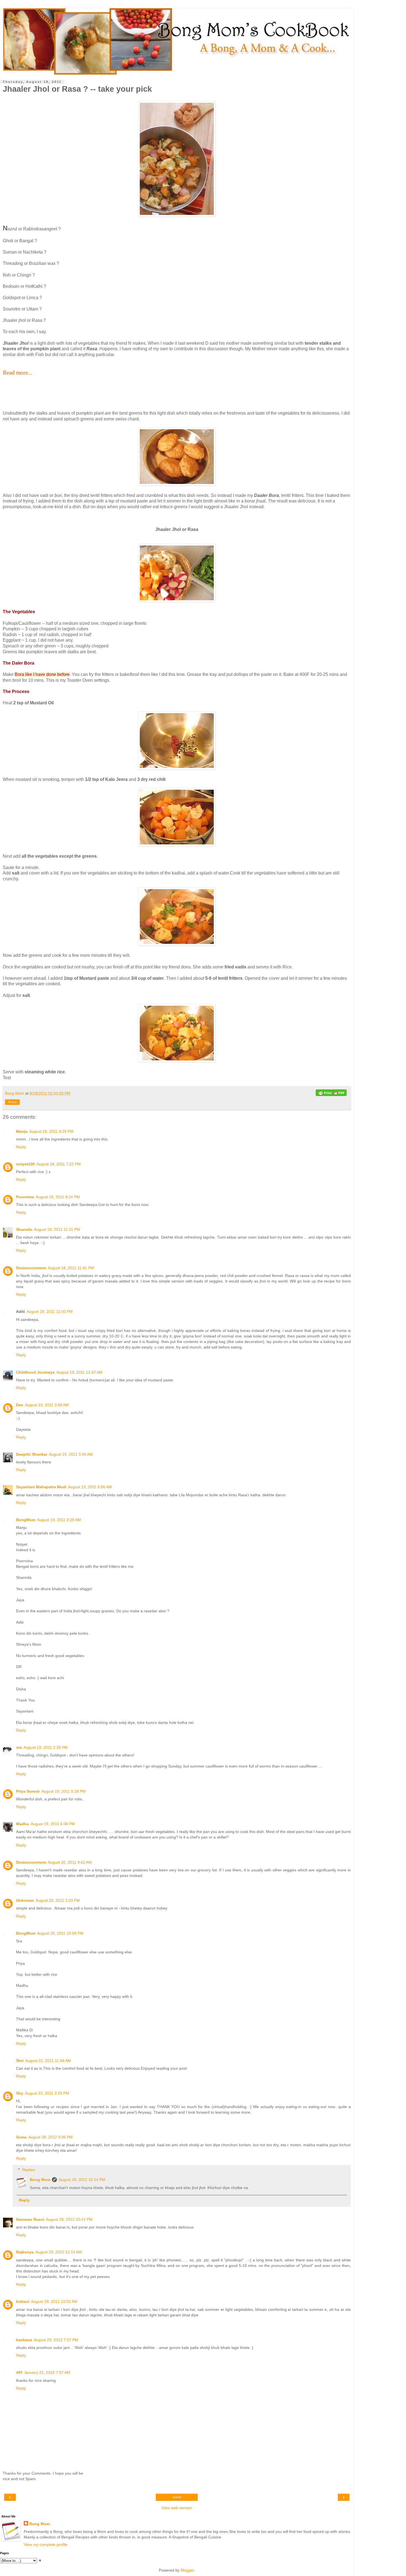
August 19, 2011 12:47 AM (79, 1372)
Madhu (23, 1824)
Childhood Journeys (35, 1372)
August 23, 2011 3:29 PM (47, 2093)
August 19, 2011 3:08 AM (47, 1405)
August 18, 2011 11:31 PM (57, 1229)
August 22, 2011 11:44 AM (48, 2061)
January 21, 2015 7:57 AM (47, 2372)
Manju (22, 1131)
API (19, 2372)
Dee (20, 1405)
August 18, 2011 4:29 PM (51, 1131)
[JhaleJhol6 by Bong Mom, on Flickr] (177, 768)
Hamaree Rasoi (30, 2219)
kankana (24, 2340)
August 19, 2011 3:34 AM (71, 1454)
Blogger (187, 2570)
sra (19, 1747)
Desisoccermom (31, 1268)
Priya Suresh (28, 1791)
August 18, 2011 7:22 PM (59, 1164)
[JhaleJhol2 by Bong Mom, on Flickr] (177, 484)
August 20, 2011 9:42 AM (70, 1862)
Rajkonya (25, 2252)
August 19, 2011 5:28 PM (64, 1791)
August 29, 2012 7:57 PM (56, 2340)
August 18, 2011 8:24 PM (58, 1197)
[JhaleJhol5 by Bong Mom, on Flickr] (177, 845)
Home (177, 2497)
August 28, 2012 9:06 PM (50, 2137)
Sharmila (24, 1229)
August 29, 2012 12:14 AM (59, 2252)
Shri (20, 2061)
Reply (21, 1147)
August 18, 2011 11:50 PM (50, 1311)
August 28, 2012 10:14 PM (82, 2180)
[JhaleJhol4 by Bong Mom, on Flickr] (177, 944)
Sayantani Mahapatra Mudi (41, 1487)
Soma (21, 2137)
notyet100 (25, 1164)
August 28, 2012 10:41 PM (69, 2219)
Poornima (25, 1197)
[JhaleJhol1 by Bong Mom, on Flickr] (177, 600)
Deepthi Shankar (32, 1454)
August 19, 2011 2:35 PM (46, 1747)
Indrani (23, 2301)
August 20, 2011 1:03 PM (58, 1900)
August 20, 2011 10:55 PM (60, 1933)
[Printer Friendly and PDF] (331, 1094)
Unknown (25, 1900)
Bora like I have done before (42, 674)
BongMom (26, 1520)
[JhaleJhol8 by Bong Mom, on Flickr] (177, 215)
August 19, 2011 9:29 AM (59, 1520)
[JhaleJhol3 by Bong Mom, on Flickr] (177, 1061)
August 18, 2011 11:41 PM (71, 1268)
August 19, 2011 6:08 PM (53, 1824)
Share (12, 1102)
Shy (20, 2093)
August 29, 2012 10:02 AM (54, 2301)
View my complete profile (46, 2545)
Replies (29, 2170)
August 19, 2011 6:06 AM (90, 1487)
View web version (177, 2508)
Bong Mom (40, 2180)
